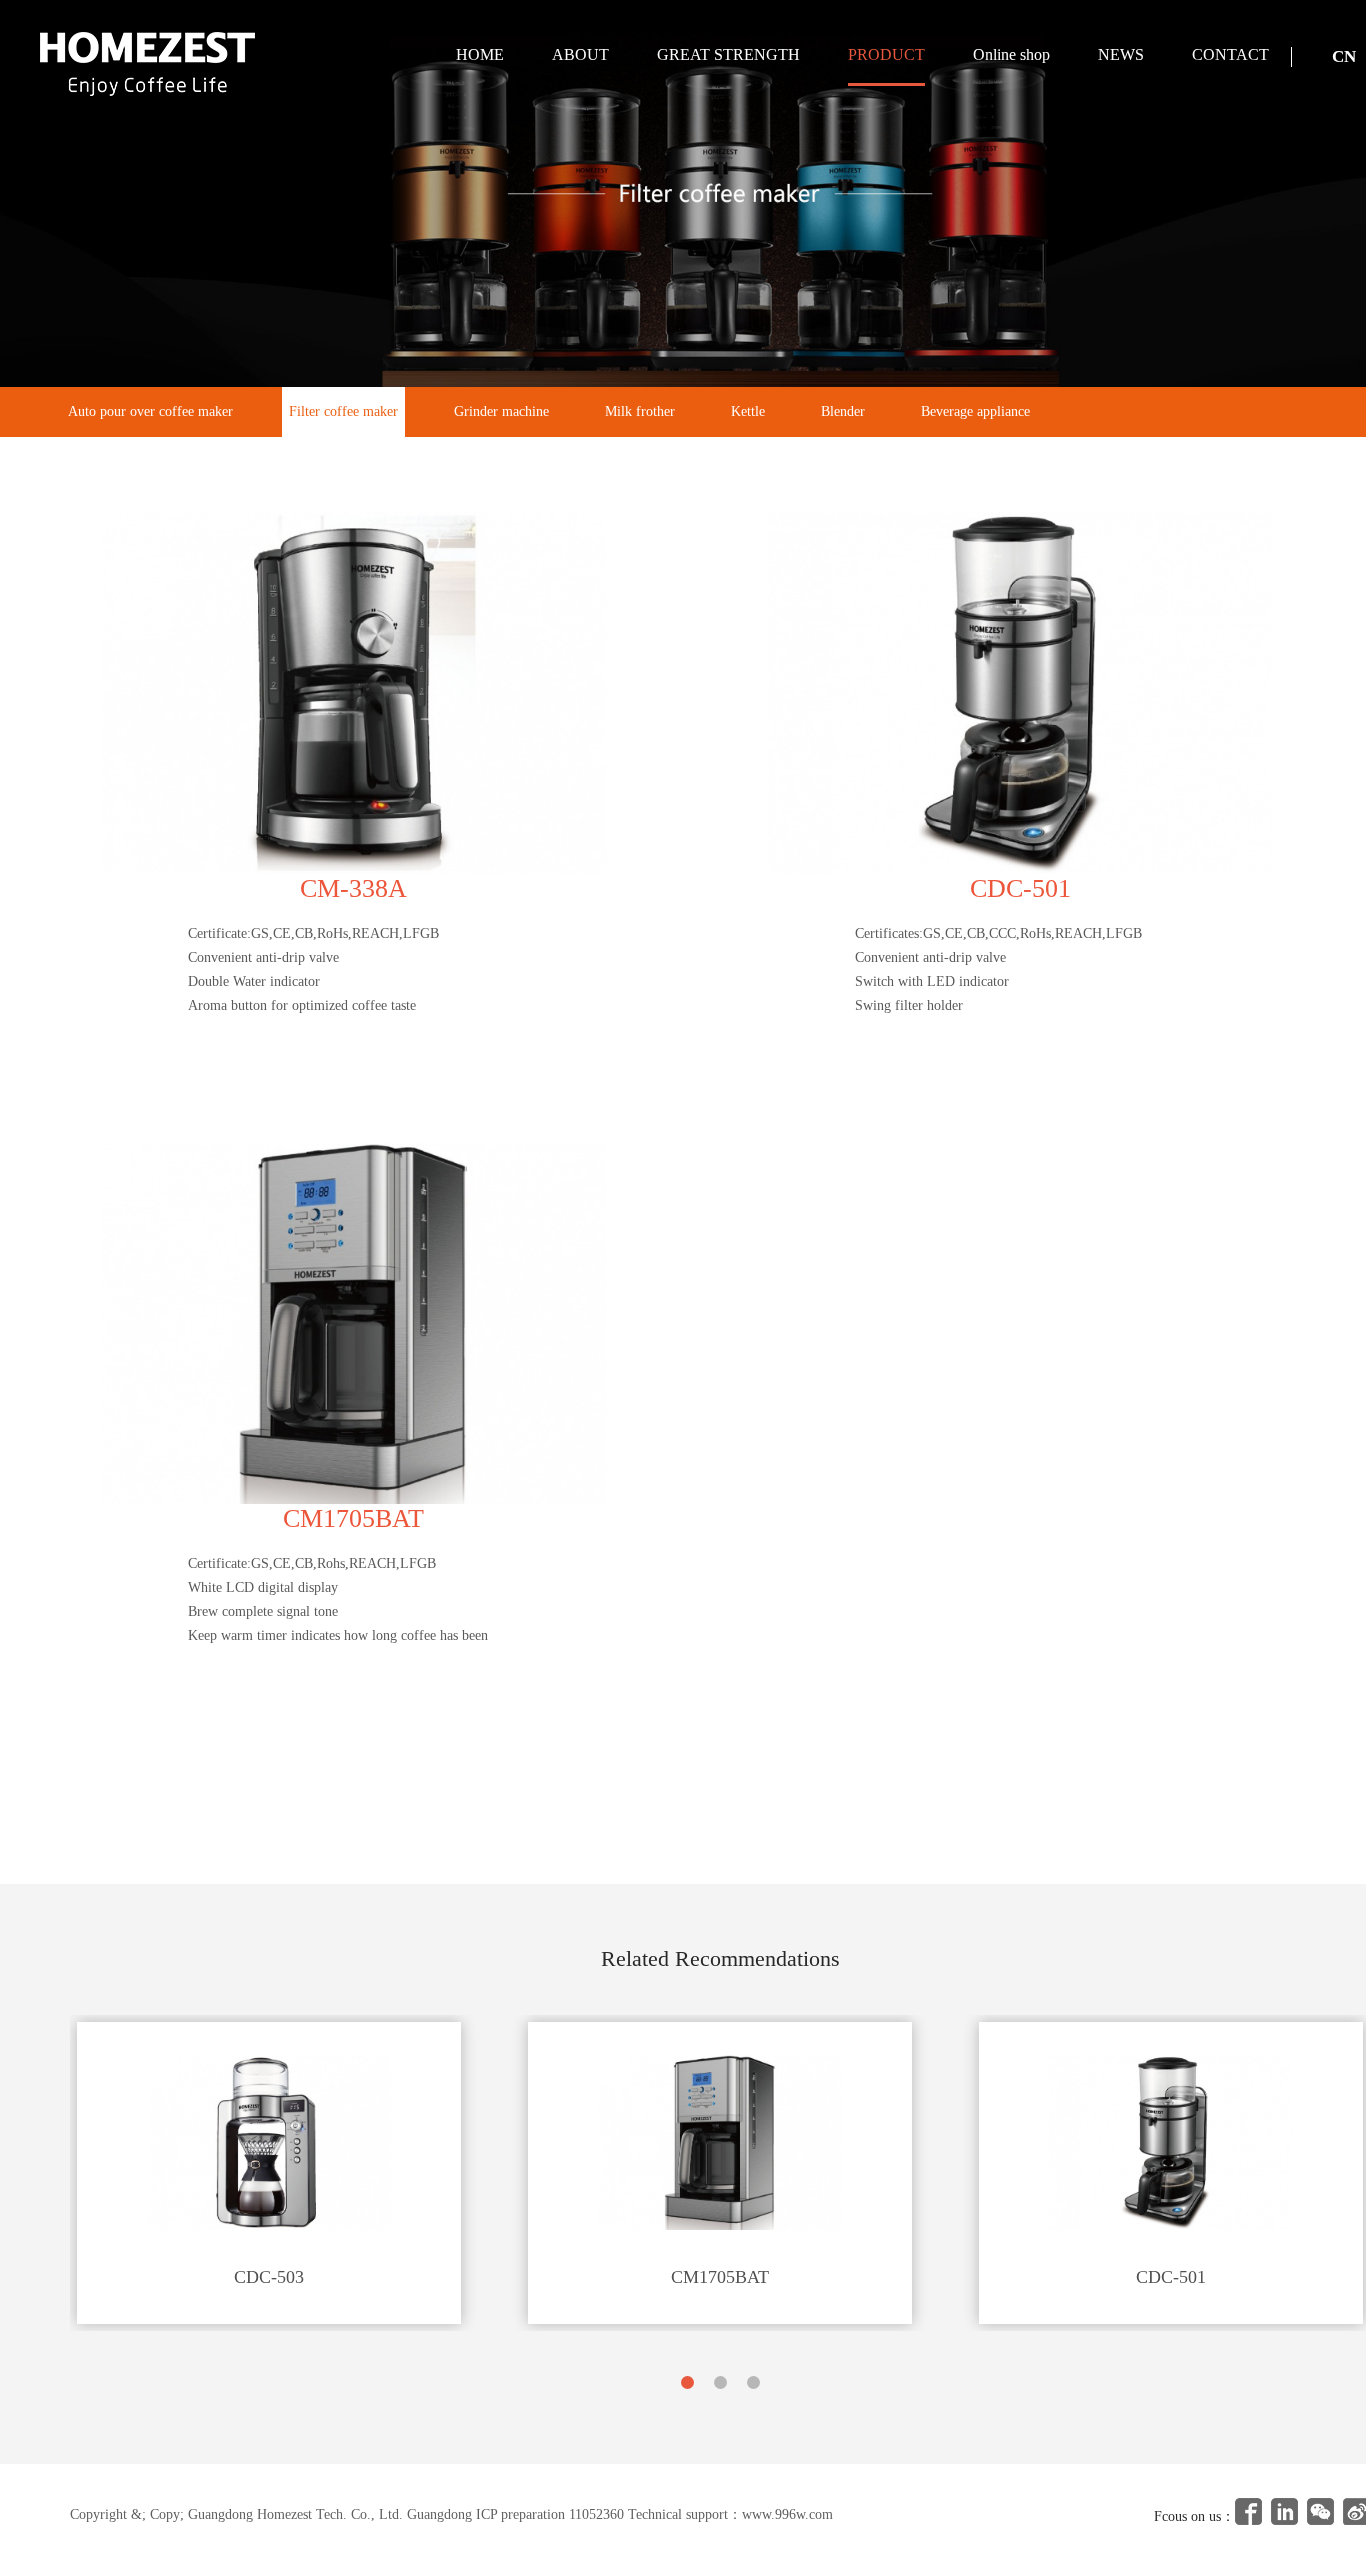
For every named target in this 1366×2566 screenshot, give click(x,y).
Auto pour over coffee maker (150, 411)
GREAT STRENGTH (728, 54)
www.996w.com (787, 2514)
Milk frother (640, 411)
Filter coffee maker (343, 411)
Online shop (1011, 54)
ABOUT (580, 54)
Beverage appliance (975, 411)
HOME (480, 54)
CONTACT (1230, 54)
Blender (843, 411)
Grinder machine (501, 411)
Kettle (748, 411)
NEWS (1121, 54)
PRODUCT (886, 54)
